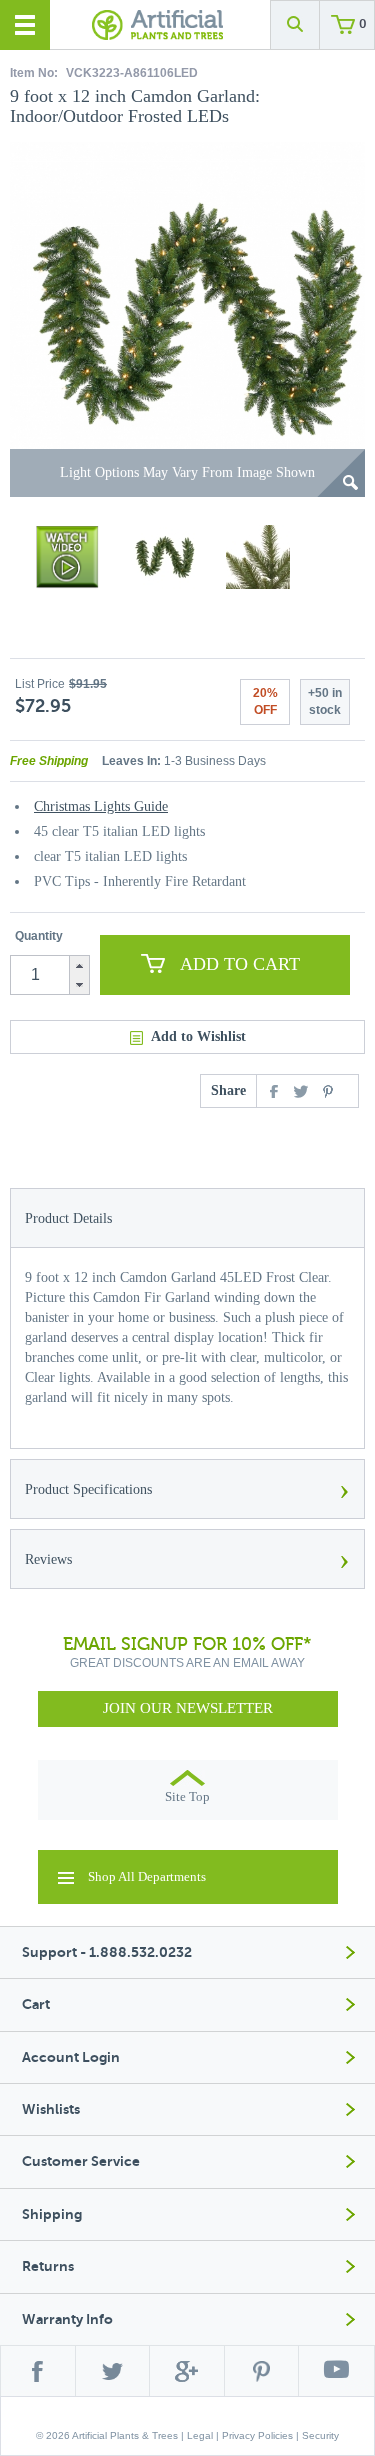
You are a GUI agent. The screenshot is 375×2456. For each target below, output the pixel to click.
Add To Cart (240, 964)
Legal (200, 2435)
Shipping (52, 2214)
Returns (48, 2266)
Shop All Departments (147, 1876)
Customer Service (81, 2161)
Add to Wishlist (198, 1036)
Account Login (71, 2057)
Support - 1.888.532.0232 (107, 1952)
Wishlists (51, 2109)
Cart (36, 2004)
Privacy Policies (257, 2435)
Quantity (39, 936)
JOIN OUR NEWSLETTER (188, 1708)
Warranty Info (67, 2319)
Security (320, 2435)
